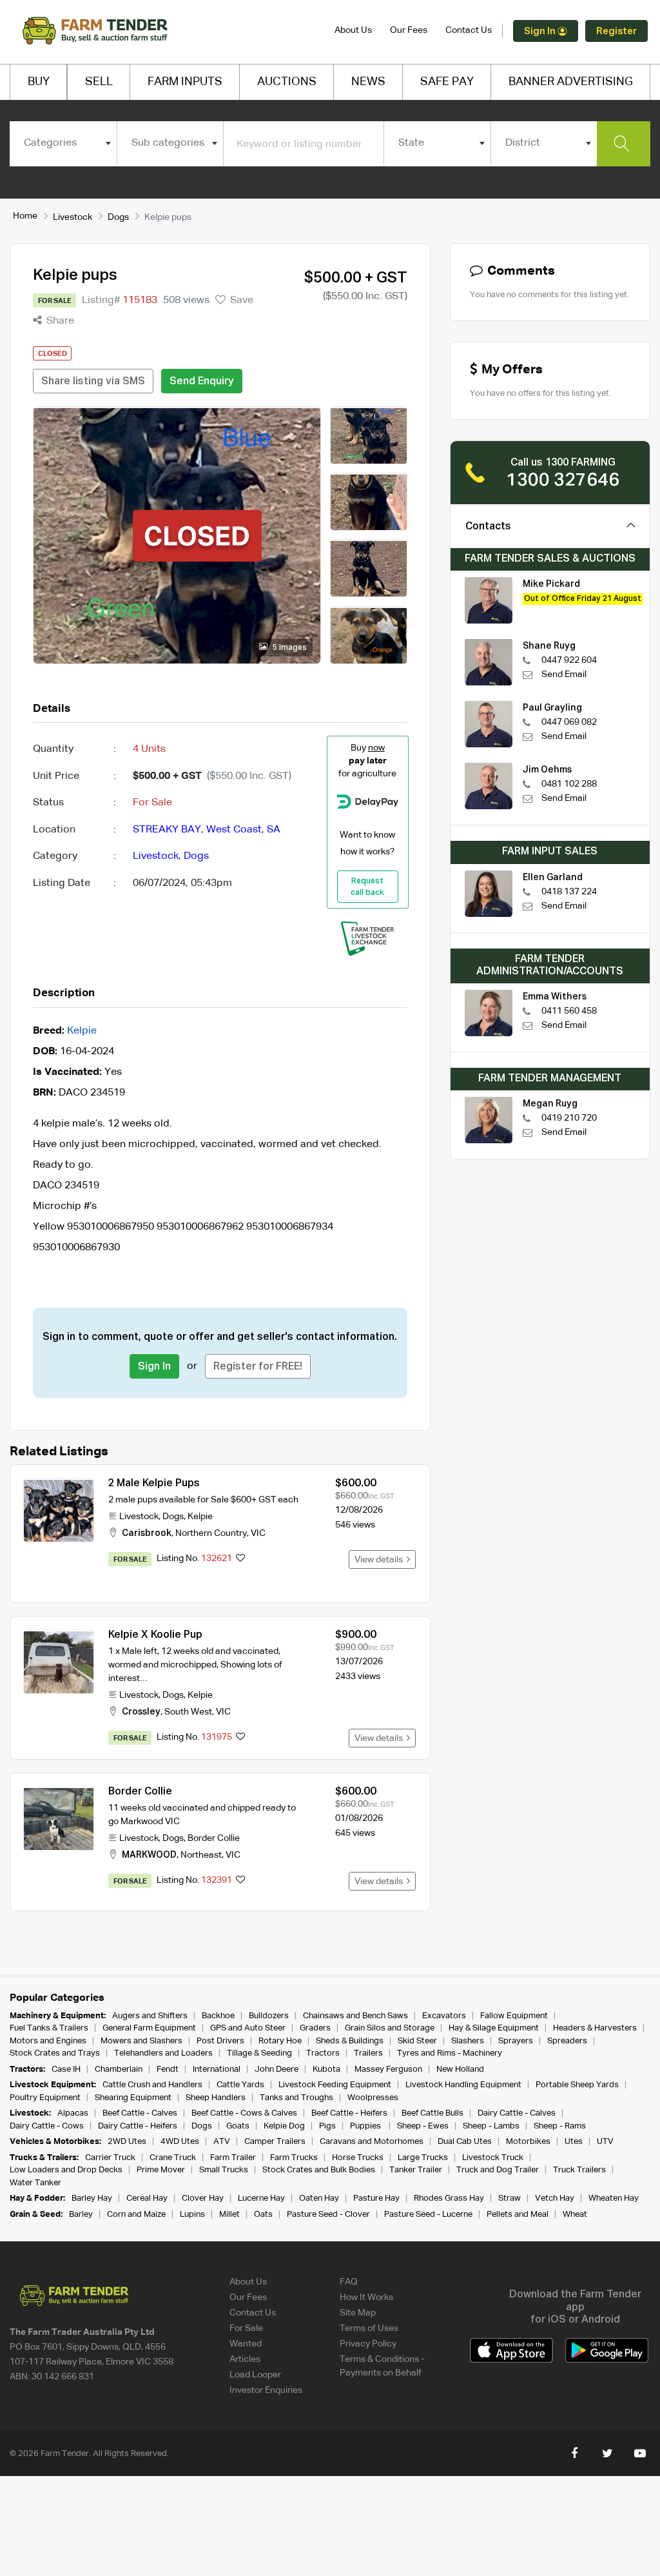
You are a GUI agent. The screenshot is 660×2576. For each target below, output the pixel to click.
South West (188, 1712)
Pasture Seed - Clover (328, 2215)
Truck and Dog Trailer (498, 2170)
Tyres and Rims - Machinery (450, 2053)
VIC (258, 1533)
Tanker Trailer (416, 2170)
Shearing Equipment (133, 2098)
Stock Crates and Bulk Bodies (319, 2170)
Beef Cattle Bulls (432, 2113)
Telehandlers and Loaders (163, 2053)
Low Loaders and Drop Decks (66, 2170)
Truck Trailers (579, 2170)
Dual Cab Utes (465, 2142)
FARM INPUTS (185, 82)
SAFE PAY (447, 82)
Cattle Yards (240, 2085)
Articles (245, 2359)
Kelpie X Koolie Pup (155, 1635)
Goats (238, 2126)
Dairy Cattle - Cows (47, 2126)
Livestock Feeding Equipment (335, 2085)
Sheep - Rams (560, 2126)
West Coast (234, 830)
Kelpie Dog (284, 2126)
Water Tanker (35, 2183)
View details (381, 1560)
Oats (263, 2215)
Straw (510, 2198)
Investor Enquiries (266, 2390)
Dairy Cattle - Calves (517, 2113)
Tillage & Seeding (259, 2053)
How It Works (366, 2297)
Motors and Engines (48, 2041)
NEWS (368, 82)
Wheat (575, 2215)
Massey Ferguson (388, 2070)
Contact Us (469, 30)
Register (616, 31)
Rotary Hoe (280, 2041)
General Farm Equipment (149, 2028)
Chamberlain (119, 2070)
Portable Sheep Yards (577, 2085)
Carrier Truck (110, 2158)
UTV (605, 2142)
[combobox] (63, 143)
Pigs (327, 2126)
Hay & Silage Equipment (494, 2028)
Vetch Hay (555, 2198)
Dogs (118, 217)
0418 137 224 (569, 892)
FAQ (349, 2282)
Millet (229, 2215)
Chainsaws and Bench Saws (355, 2016)
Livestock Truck (493, 2158)
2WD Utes (127, 2142)
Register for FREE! (258, 1367)
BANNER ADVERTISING (571, 82)
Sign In (541, 31)
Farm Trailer (233, 2158)
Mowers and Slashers (141, 2041)
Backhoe (218, 2016)
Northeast (201, 1855)
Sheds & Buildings (350, 2041)
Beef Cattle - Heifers (349, 2113)
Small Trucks (224, 2170)
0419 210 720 (569, 1118)
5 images (289, 648)
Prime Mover (161, 2170)
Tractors (323, 2053)
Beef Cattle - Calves (140, 2113)
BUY (39, 82)
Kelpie (82, 1031)
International (217, 2070)
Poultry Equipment (45, 2098)
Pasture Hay (376, 2198)
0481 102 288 (569, 784)
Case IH (66, 2070)
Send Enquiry (202, 382)
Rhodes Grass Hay (449, 2198)
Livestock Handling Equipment (463, 2085)
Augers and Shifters (150, 2016)
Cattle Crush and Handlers (152, 2085)
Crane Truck (173, 2158)
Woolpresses (373, 2098)
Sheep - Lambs (491, 2126)
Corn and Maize (136, 2215)
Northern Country (211, 1533)
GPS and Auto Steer (248, 2028)
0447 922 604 (569, 660)
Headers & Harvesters (595, 2028)
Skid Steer (417, 2041)
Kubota (326, 2070)
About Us (353, 30)
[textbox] (63, 143)
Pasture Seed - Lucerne (428, 2215)
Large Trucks (423, 2158)
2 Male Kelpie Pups (154, 1484)
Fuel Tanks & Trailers (49, 2028)
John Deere (277, 2070)
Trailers (368, 2053)
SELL (99, 82)
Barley (81, 2215)
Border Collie (140, 1792)
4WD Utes (180, 2142)
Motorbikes (528, 2142)
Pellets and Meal (518, 2215)
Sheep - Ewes (423, 2126)
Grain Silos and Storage (390, 2028)
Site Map (358, 2313)
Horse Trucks (358, 2158)
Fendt (168, 2070)
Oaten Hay (319, 2198)
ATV (222, 2142)
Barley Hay (92, 2198)
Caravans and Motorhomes (372, 2142)
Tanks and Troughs (296, 2098)
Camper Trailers (275, 2142)
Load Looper (255, 2375)
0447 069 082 (569, 722)
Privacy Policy (368, 2344)
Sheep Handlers (216, 2098)
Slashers (468, 2041)
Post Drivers (220, 2041)
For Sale (246, 2328)
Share (59, 321)
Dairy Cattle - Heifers (138, 2126)
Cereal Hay (147, 2198)
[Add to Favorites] (240, 1559)
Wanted (246, 2344)
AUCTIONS (287, 82)
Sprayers (516, 2041)
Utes (574, 2142)
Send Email (564, 674)
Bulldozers (269, 2016)
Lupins (192, 2215)
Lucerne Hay (261, 2198)
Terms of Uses (369, 2328)
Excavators (444, 2016)
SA (274, 830)
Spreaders (567, 2041)
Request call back (367, 887)
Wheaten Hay (614, 2198)
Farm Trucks (294, 2158)
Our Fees (409, 30)
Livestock (73, 217)
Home (25, 216)
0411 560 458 (569, 1011)
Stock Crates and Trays (55, 2053)
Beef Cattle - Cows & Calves (244, 2113)
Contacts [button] (488, 527)
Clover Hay (203, 2198)
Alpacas (73, 2113)
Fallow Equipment (514, 2016)
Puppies (366, 2126)
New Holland (460, 2070)
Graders (315, 2028)
